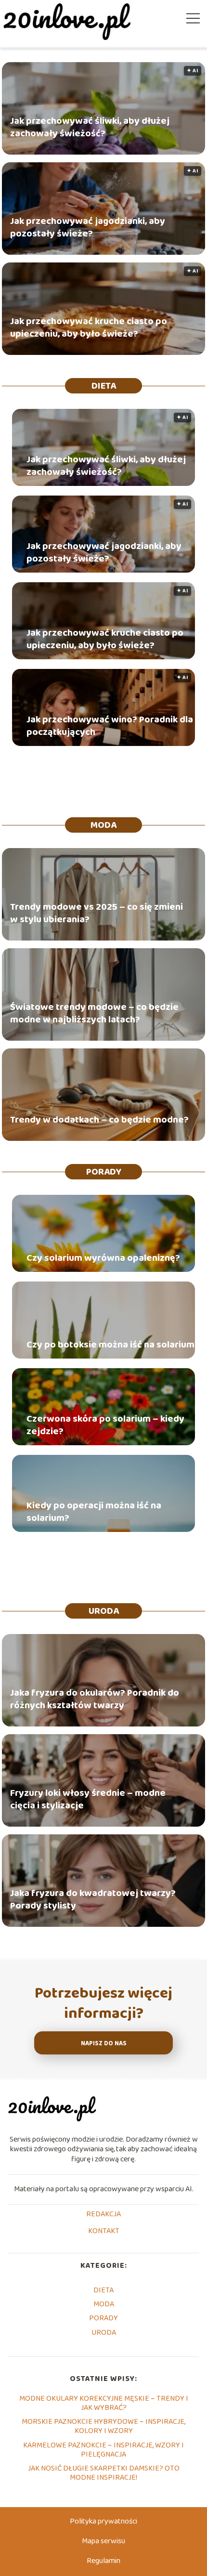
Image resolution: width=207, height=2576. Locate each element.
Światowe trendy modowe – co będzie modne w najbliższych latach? (94, 1014)
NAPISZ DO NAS (104, 2044)
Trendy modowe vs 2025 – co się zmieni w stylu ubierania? (97, 914)
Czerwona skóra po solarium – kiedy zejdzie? (105, 1425)
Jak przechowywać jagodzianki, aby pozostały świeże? (88, 228)
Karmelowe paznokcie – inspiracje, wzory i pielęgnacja (103, 2450)
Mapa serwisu (103, 2541)
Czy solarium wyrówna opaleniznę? (103, 1258)
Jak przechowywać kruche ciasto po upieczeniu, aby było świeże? (89, 328)
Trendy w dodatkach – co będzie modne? (99, 1120)
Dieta (104, 386)
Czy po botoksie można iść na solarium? (113, 1345)
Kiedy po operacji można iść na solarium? (94, 1512)
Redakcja (103, 2215)
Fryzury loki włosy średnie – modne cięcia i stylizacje (88, 1800)
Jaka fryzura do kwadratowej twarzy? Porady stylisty (93, 1900)
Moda (103, 825)
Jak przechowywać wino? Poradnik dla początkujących (110, 726)
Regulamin (103, 2561)
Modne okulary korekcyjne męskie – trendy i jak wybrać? (104, 2403)
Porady (104, 1172)
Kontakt (104, 2232)
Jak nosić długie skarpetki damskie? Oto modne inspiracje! (104, 2473)
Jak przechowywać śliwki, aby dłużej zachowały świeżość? (90, 128)
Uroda (104, 1611)
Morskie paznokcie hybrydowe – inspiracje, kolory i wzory (103, 2426)
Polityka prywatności (103, 2521)
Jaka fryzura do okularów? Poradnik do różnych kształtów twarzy (95, 1700)
